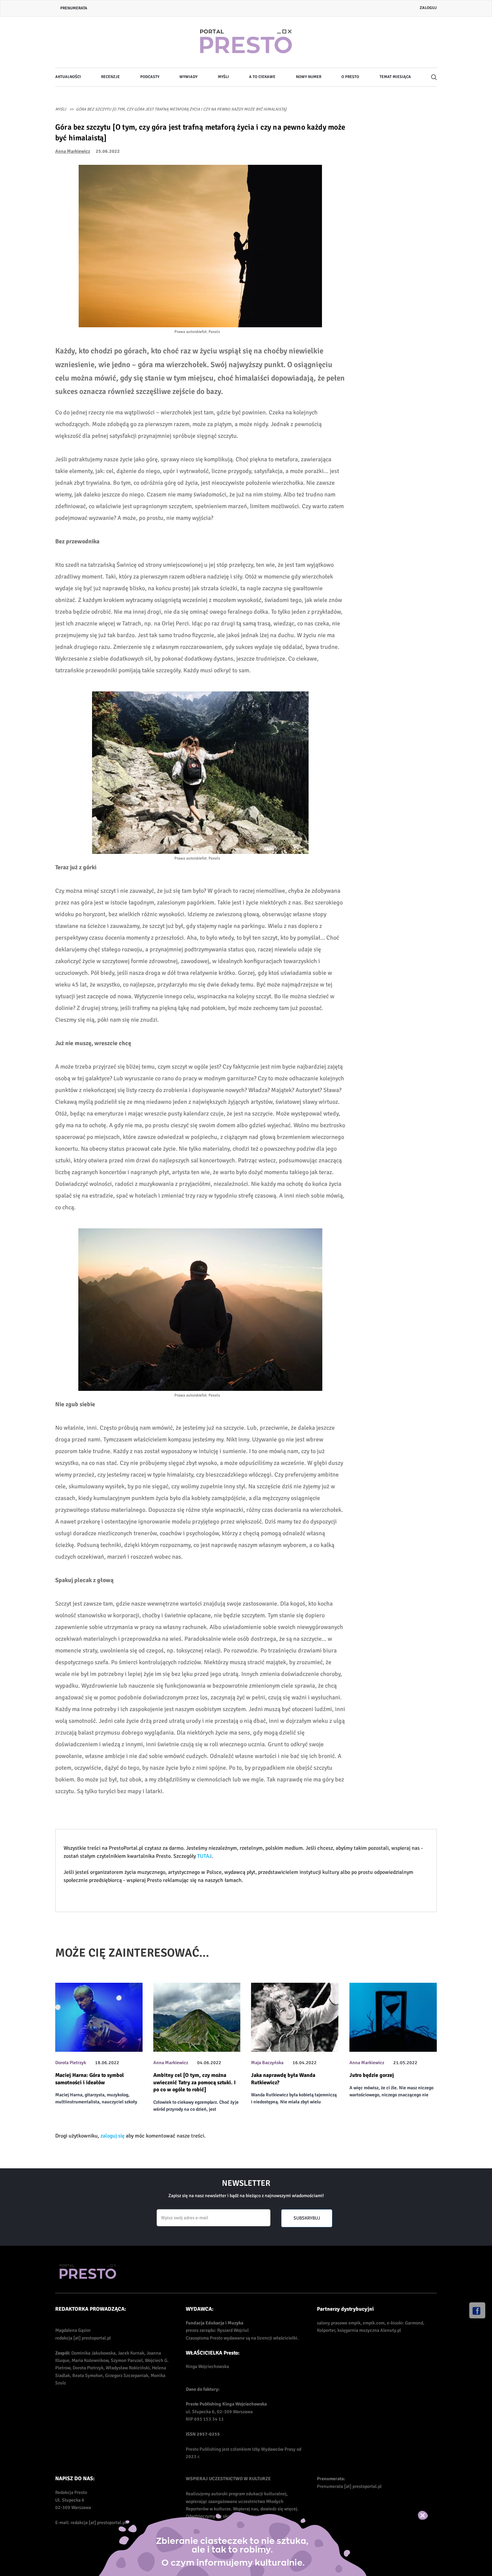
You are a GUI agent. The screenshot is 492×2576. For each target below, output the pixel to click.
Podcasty (150, 77)
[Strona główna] (246, 42)
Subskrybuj (307, 2218)
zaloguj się (112, 2136)
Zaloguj (428, 8)
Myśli (223, 77)
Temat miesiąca (395, 77)
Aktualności (68, 77)
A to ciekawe (262, 77)
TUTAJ (204, 1856)
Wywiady (188, 77)
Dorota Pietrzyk (71, 2063)
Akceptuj (430, 2515)
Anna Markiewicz (73, 151)
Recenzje (110, 77)
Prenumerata (74, 8)
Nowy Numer (309, 77)
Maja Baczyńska (267, 2063)
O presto (350, 77)
